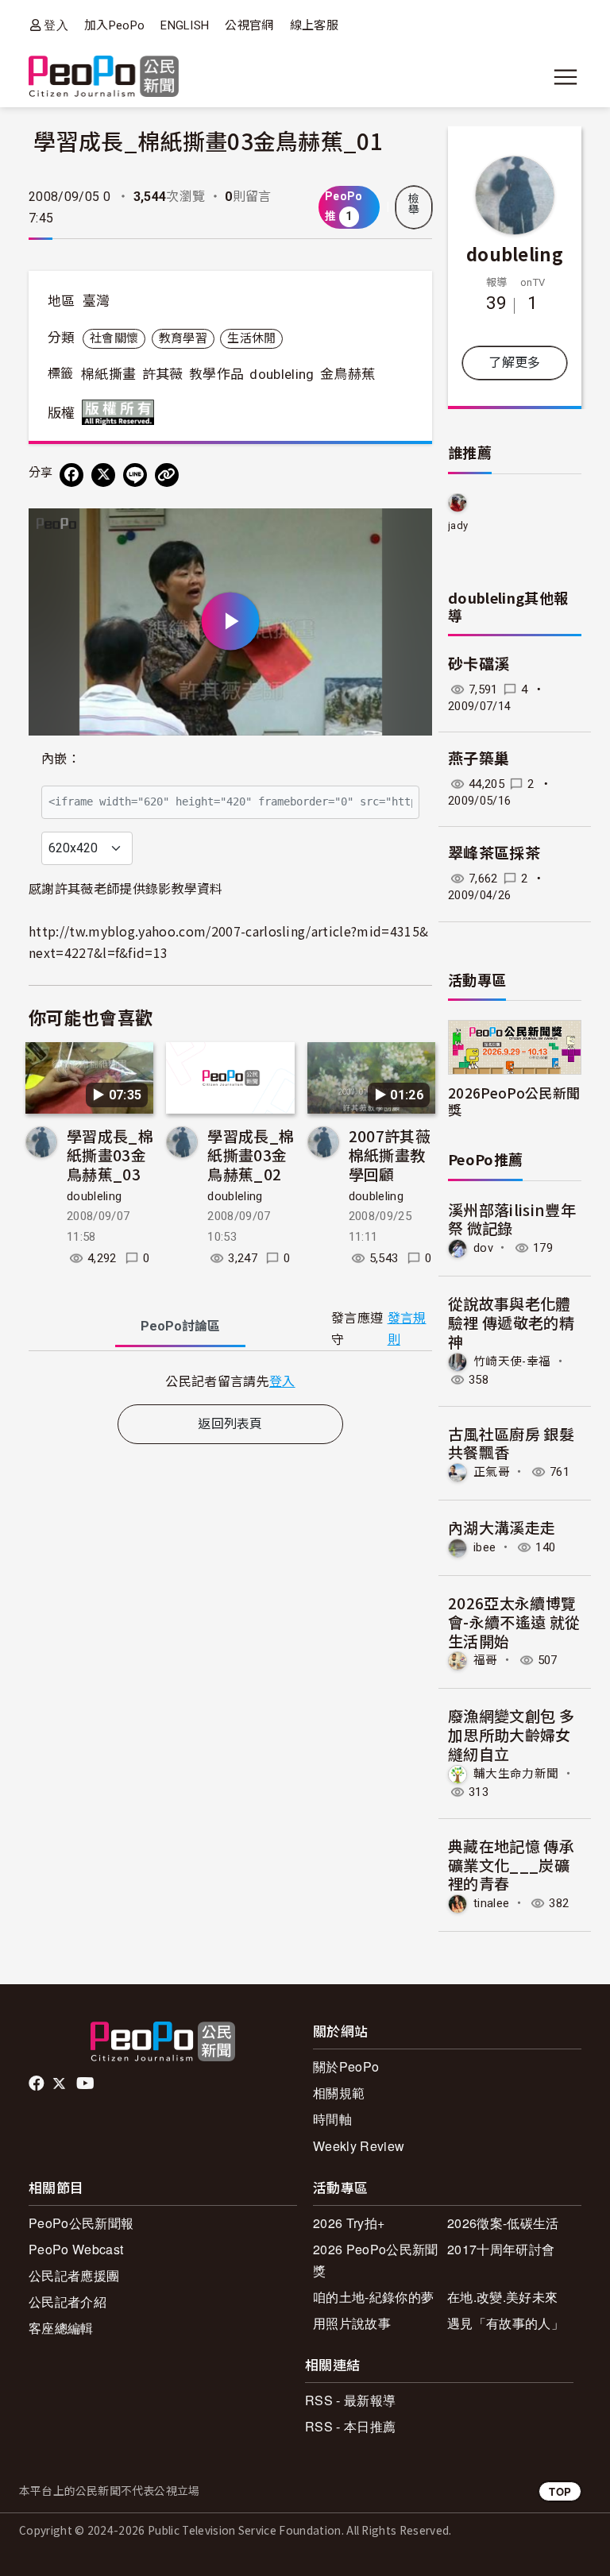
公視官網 (249, 25)
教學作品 (216, 374)
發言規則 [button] (407, 1329)
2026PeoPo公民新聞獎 (514, 1101)
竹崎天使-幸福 (512, 1361)
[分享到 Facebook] (71, 475)
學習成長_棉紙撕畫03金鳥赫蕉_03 (110, 1155)
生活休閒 (251, 338)
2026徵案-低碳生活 (503, 2223)
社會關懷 (114, 338)
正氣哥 (492, 1472)
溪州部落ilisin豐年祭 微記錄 (512, 1219)
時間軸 (332, 2119)
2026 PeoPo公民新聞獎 (375, 2260)
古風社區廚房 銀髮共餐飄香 (511, 1443)
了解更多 (514, 363)
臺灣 (97, 301)
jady (458, 525)
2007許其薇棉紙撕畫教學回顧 (390, 1155)
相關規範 (339, 2093)
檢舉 (414, 204)
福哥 (486, 1660)
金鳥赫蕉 (347, 374)
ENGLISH (185, 25)
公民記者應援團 (74, 2275)
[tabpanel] (230, 1381)
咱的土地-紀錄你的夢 (373, 2297)
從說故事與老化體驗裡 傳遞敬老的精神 (511, 1322)
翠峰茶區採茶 (494, 854)
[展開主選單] (566, 77)
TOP (560, 2491)
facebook (38, 2084)
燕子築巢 (479, 759)
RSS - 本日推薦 (350, 2426)
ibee (485, 1547)
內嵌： (61, 759)
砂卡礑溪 (479, 664)
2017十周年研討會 (501, 2249)
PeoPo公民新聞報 (81, 2223)
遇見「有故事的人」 (506, 2323)
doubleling (282, 374)
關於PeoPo (346, 2066)
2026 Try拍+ (349, 2223)
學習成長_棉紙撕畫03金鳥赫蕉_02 (251, 1155)
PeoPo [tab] (180, 1326)
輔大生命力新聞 (516, 1774)
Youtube (87, 2084)
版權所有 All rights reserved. (122, 412)
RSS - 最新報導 (350, 2400)
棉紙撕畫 (108, 374)
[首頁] (104, 77)
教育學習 (183, 338)
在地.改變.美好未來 (502, 2297)
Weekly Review (359, 2146)
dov (483, 1248)
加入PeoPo (114, 25)
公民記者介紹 (68, 2302)
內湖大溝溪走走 (502, 1527)
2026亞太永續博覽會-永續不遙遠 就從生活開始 (514, 1622)
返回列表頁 (230, 1424)
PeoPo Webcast (76, 2249)
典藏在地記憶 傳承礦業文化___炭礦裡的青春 (511, 1865)
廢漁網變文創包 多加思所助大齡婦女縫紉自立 (511, 1734)
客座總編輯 (61, 2328)
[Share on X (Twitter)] (103, 475)
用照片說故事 (352, 2323)
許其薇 (163, 374)
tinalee (491, 1903)
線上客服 (314, 25)
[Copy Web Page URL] (167, 475)
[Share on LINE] (135, 475)
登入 (56, 25)
